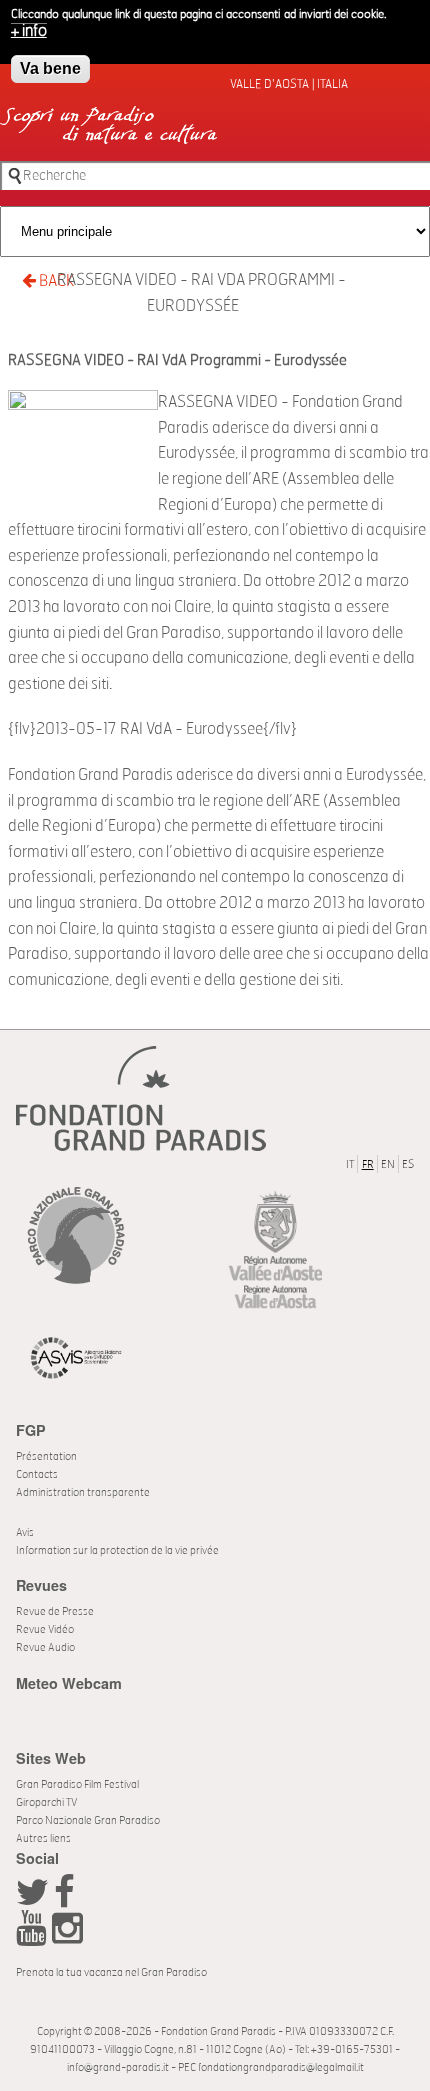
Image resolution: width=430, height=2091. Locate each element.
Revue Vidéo (45, 1629)
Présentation (46, 1456)
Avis (25, 1532)
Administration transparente (83, 1492)
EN (388, 1164)
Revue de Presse (55, 1611)
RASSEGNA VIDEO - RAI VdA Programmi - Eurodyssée (201, 293)
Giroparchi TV (46, 1802)
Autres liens (43, 1838)
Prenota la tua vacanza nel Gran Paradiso (111, 1972)
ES (408, 1164)
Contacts (37, 1474)
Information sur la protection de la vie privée (117, 1550)
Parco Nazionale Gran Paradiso (88, 1820)
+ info (29, 31)
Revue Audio (45, 1647)
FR (368, 1164)
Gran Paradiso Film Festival (77, 1784)
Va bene (50, 68)
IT (350, 1164)
